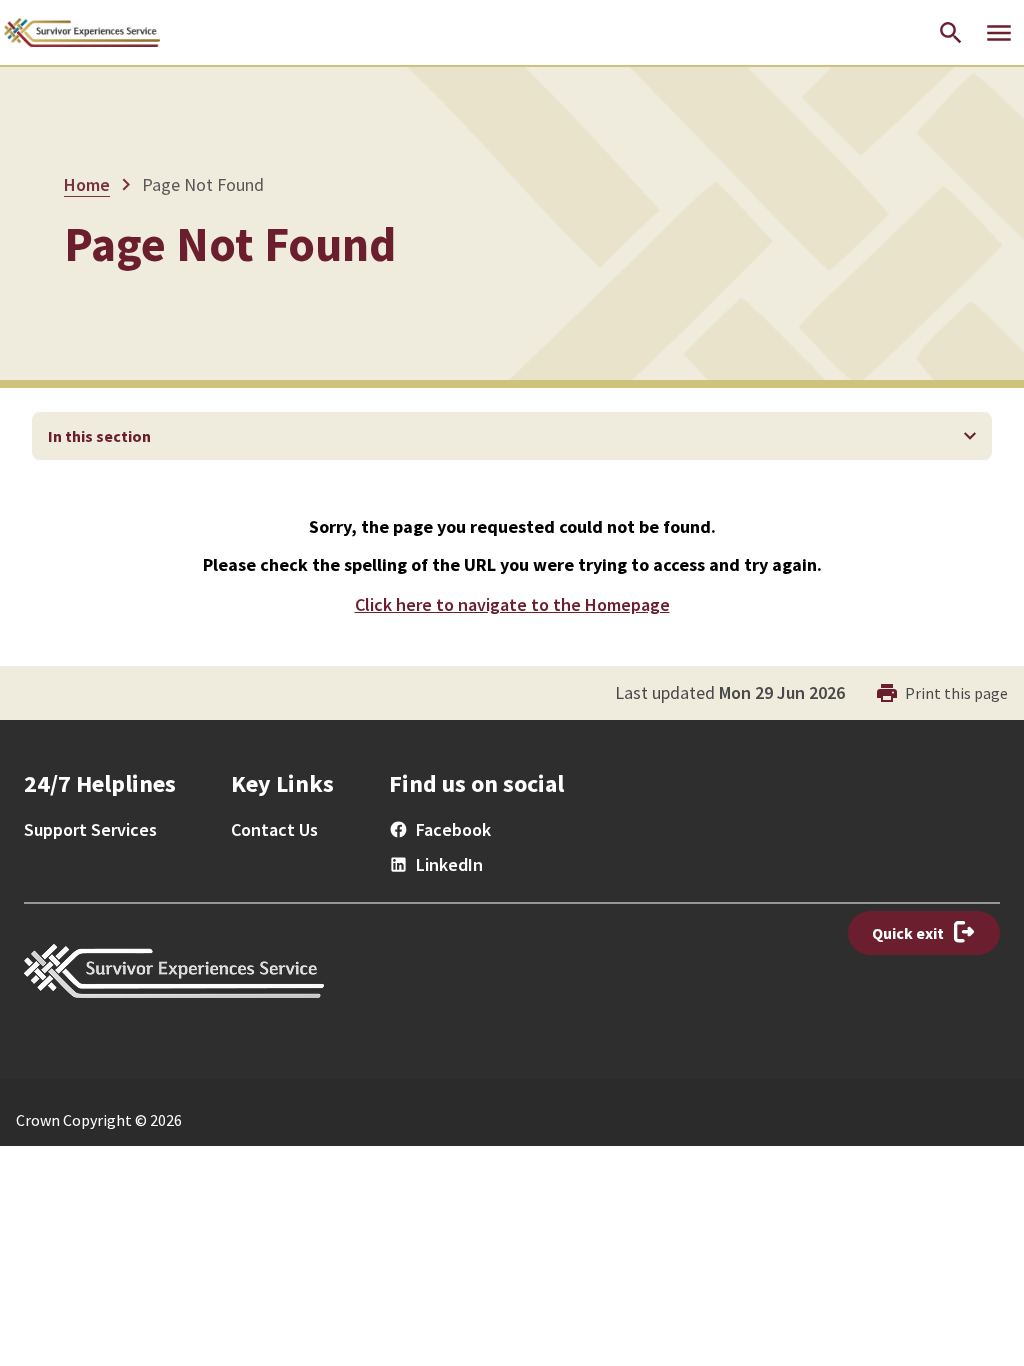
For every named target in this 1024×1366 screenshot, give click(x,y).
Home (87, 184)
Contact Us (274, 829)
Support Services (90, 829)
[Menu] (999, 33)
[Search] (951, 33)
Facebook (453, 829)
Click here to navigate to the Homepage (512, 604)
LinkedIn (449, 864)
